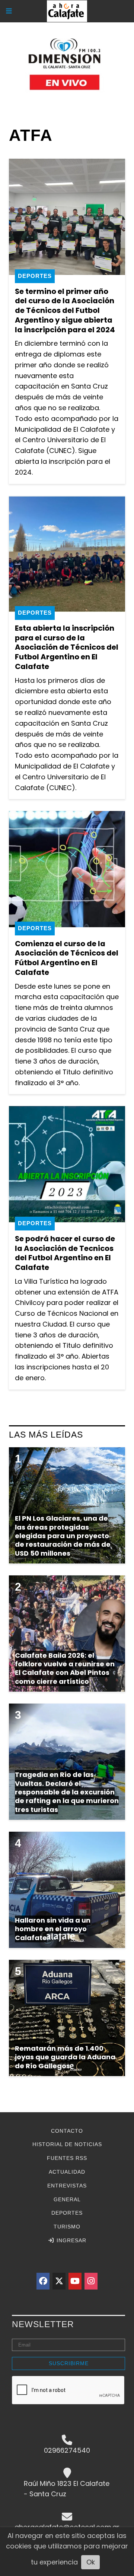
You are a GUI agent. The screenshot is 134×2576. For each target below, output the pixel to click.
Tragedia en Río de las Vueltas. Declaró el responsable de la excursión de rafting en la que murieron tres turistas (67, 1792)
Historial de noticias (67, 2144)
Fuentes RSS (67, 2158)
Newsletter (43, 2324)
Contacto (67, 2131)
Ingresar (71, 2240)
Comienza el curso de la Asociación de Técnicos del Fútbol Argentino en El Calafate (67, 958)
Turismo (67, 2227)
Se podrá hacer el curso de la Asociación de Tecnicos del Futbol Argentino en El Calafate (65, 1253)
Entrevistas (67, 2186)
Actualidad (67, 2172)
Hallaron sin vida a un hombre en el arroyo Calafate (53, 1929)
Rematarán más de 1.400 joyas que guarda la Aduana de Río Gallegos (65, 2057)
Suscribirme (69, 2363)
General (67, 2199)
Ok (91, 2562)
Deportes (35, 276)
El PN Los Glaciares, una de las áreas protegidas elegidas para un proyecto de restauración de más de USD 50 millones (63, 1536)
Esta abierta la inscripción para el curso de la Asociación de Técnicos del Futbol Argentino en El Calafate (67, 647)
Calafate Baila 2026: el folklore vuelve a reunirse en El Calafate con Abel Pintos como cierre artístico (65, 1668)
